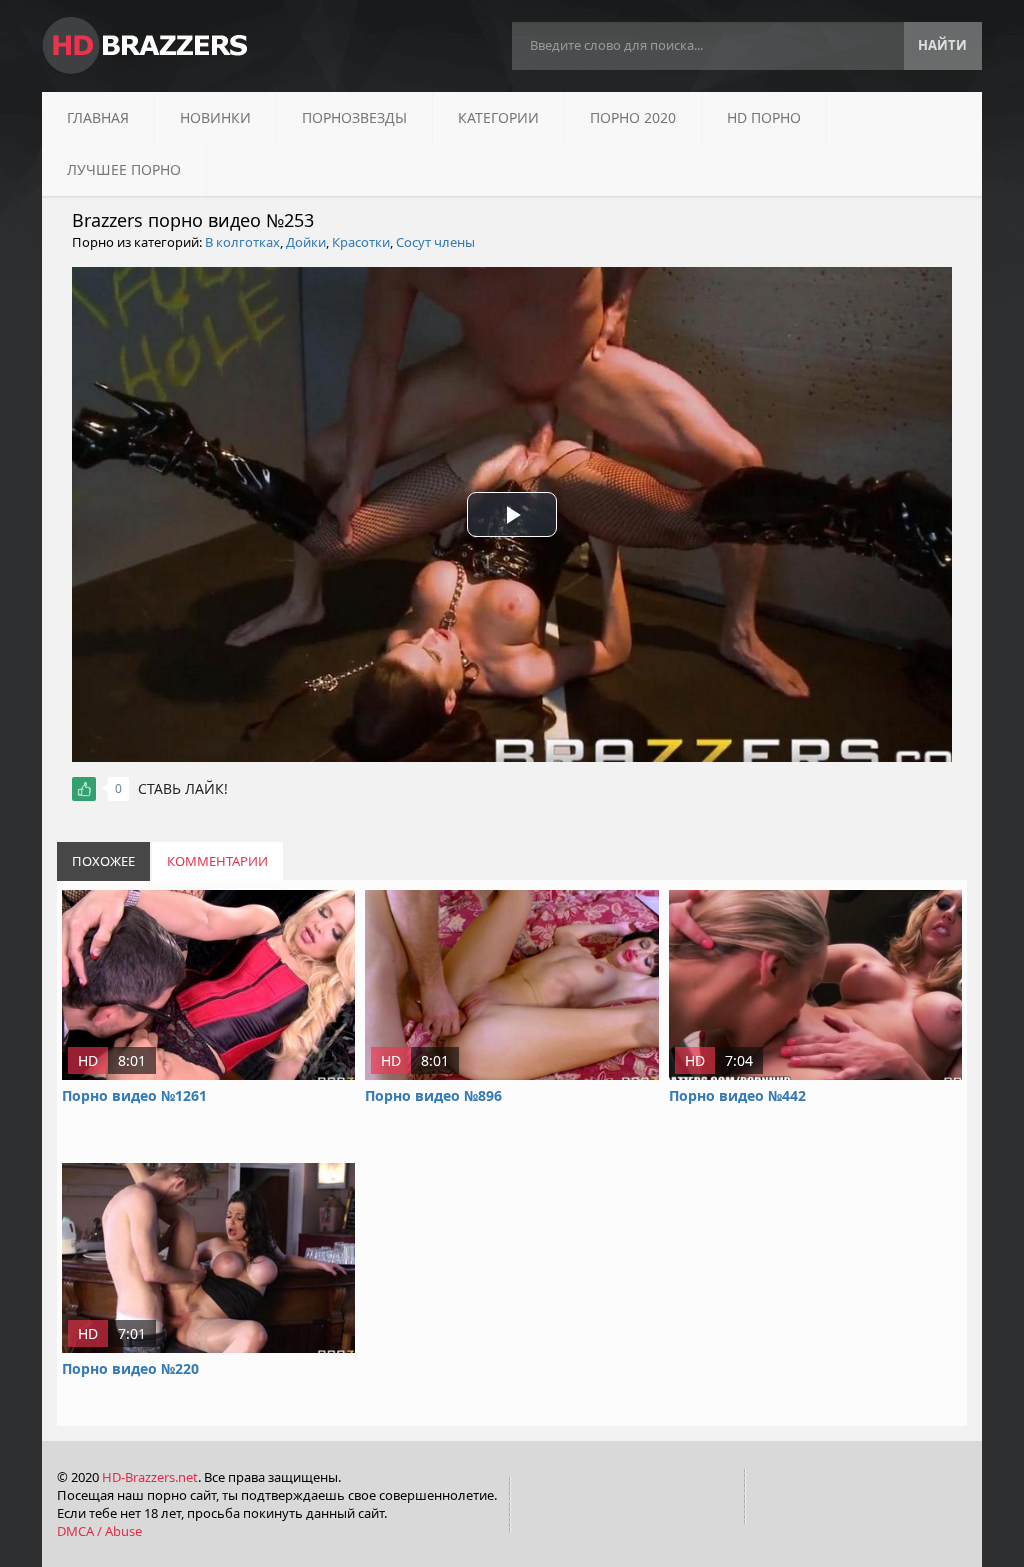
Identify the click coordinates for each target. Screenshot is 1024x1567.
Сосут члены (435, 242)
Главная (98, 117)
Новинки (215, 117)
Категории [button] (498, 117)
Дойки (306, 242)
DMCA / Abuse (99, 1531)
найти (942, 45)
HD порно (764, 117)
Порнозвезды (354, 117)
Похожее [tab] (103, 861)
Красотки (361, 242)
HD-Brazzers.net (150, 1477)
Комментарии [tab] (217, 861)
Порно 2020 (633, 117)
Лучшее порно (124, 169)
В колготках (242, 242)
